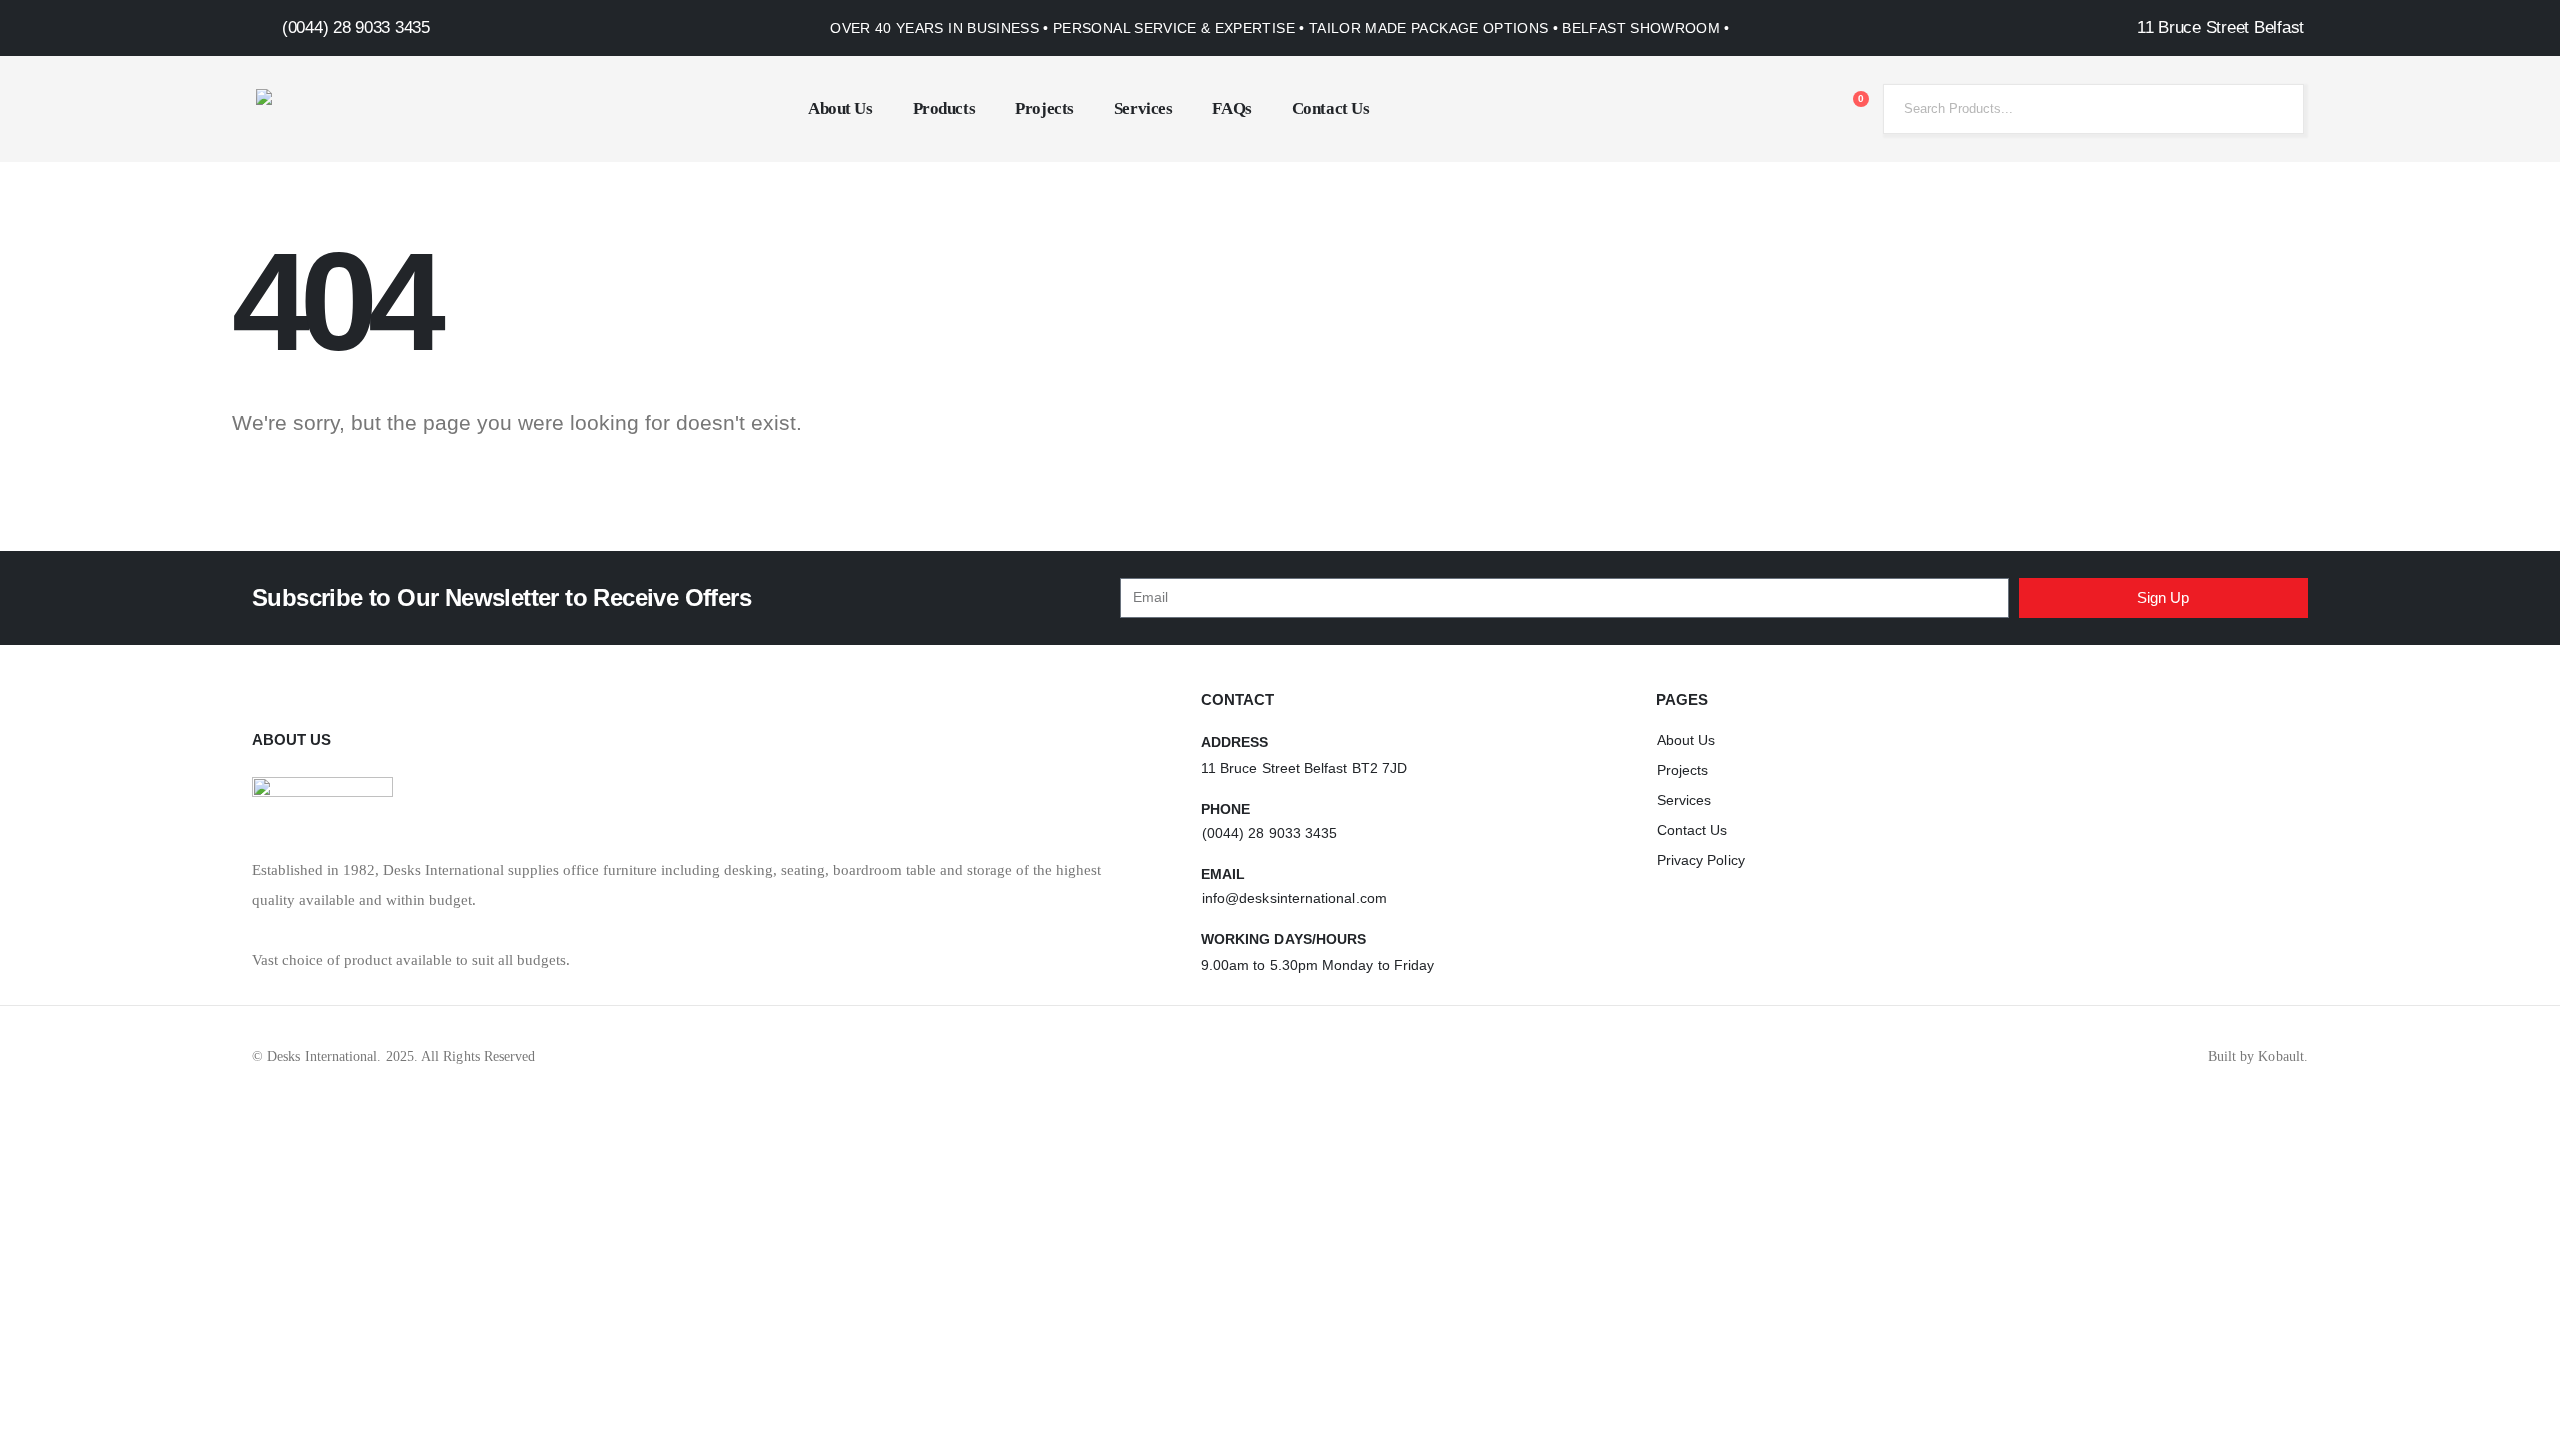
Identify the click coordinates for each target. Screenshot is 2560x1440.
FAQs (1231, 108)
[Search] (2273, 109)
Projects (1044, 108)
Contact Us (1331, 108)
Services (1143, 108)
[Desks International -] (381, 109)
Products (944, 108)
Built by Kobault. (2258, 1056)
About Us (840, 108)
